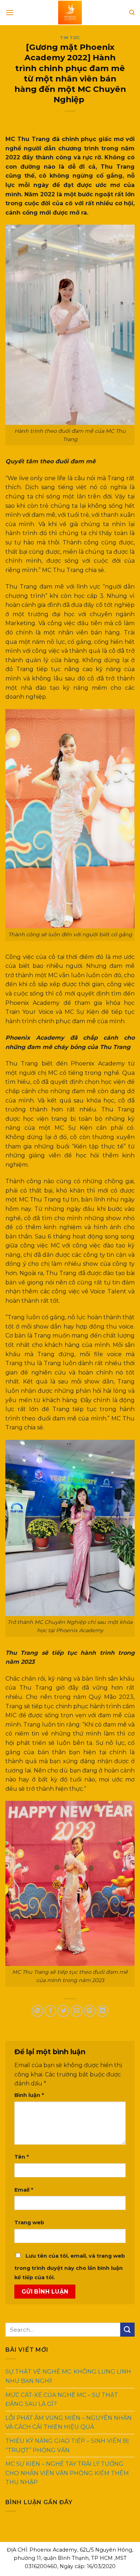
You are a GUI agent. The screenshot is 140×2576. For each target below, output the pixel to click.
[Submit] (127, 2330)
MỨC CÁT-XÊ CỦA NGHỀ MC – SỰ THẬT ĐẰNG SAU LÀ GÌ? (62, 2399)
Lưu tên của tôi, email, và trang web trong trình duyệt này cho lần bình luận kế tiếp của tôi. (70, 2267)
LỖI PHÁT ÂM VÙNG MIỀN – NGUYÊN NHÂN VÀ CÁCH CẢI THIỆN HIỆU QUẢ (69, 2423)
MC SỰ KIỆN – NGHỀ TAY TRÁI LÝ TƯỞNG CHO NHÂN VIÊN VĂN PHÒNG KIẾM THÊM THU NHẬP (67, 2473)
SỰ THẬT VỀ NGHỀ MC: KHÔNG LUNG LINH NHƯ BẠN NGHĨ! (68, 2376)
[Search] (132, 13)
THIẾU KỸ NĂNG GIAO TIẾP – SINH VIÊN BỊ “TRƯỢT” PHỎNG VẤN (67, 2446)
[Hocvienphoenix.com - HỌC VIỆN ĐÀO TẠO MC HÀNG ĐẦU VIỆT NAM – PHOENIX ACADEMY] (70, 13)
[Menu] (10, 12)
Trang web (29, 2223)
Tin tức (70, 38)
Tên (22, 2157)
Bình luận (29, 2095)
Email (24, 2190)
